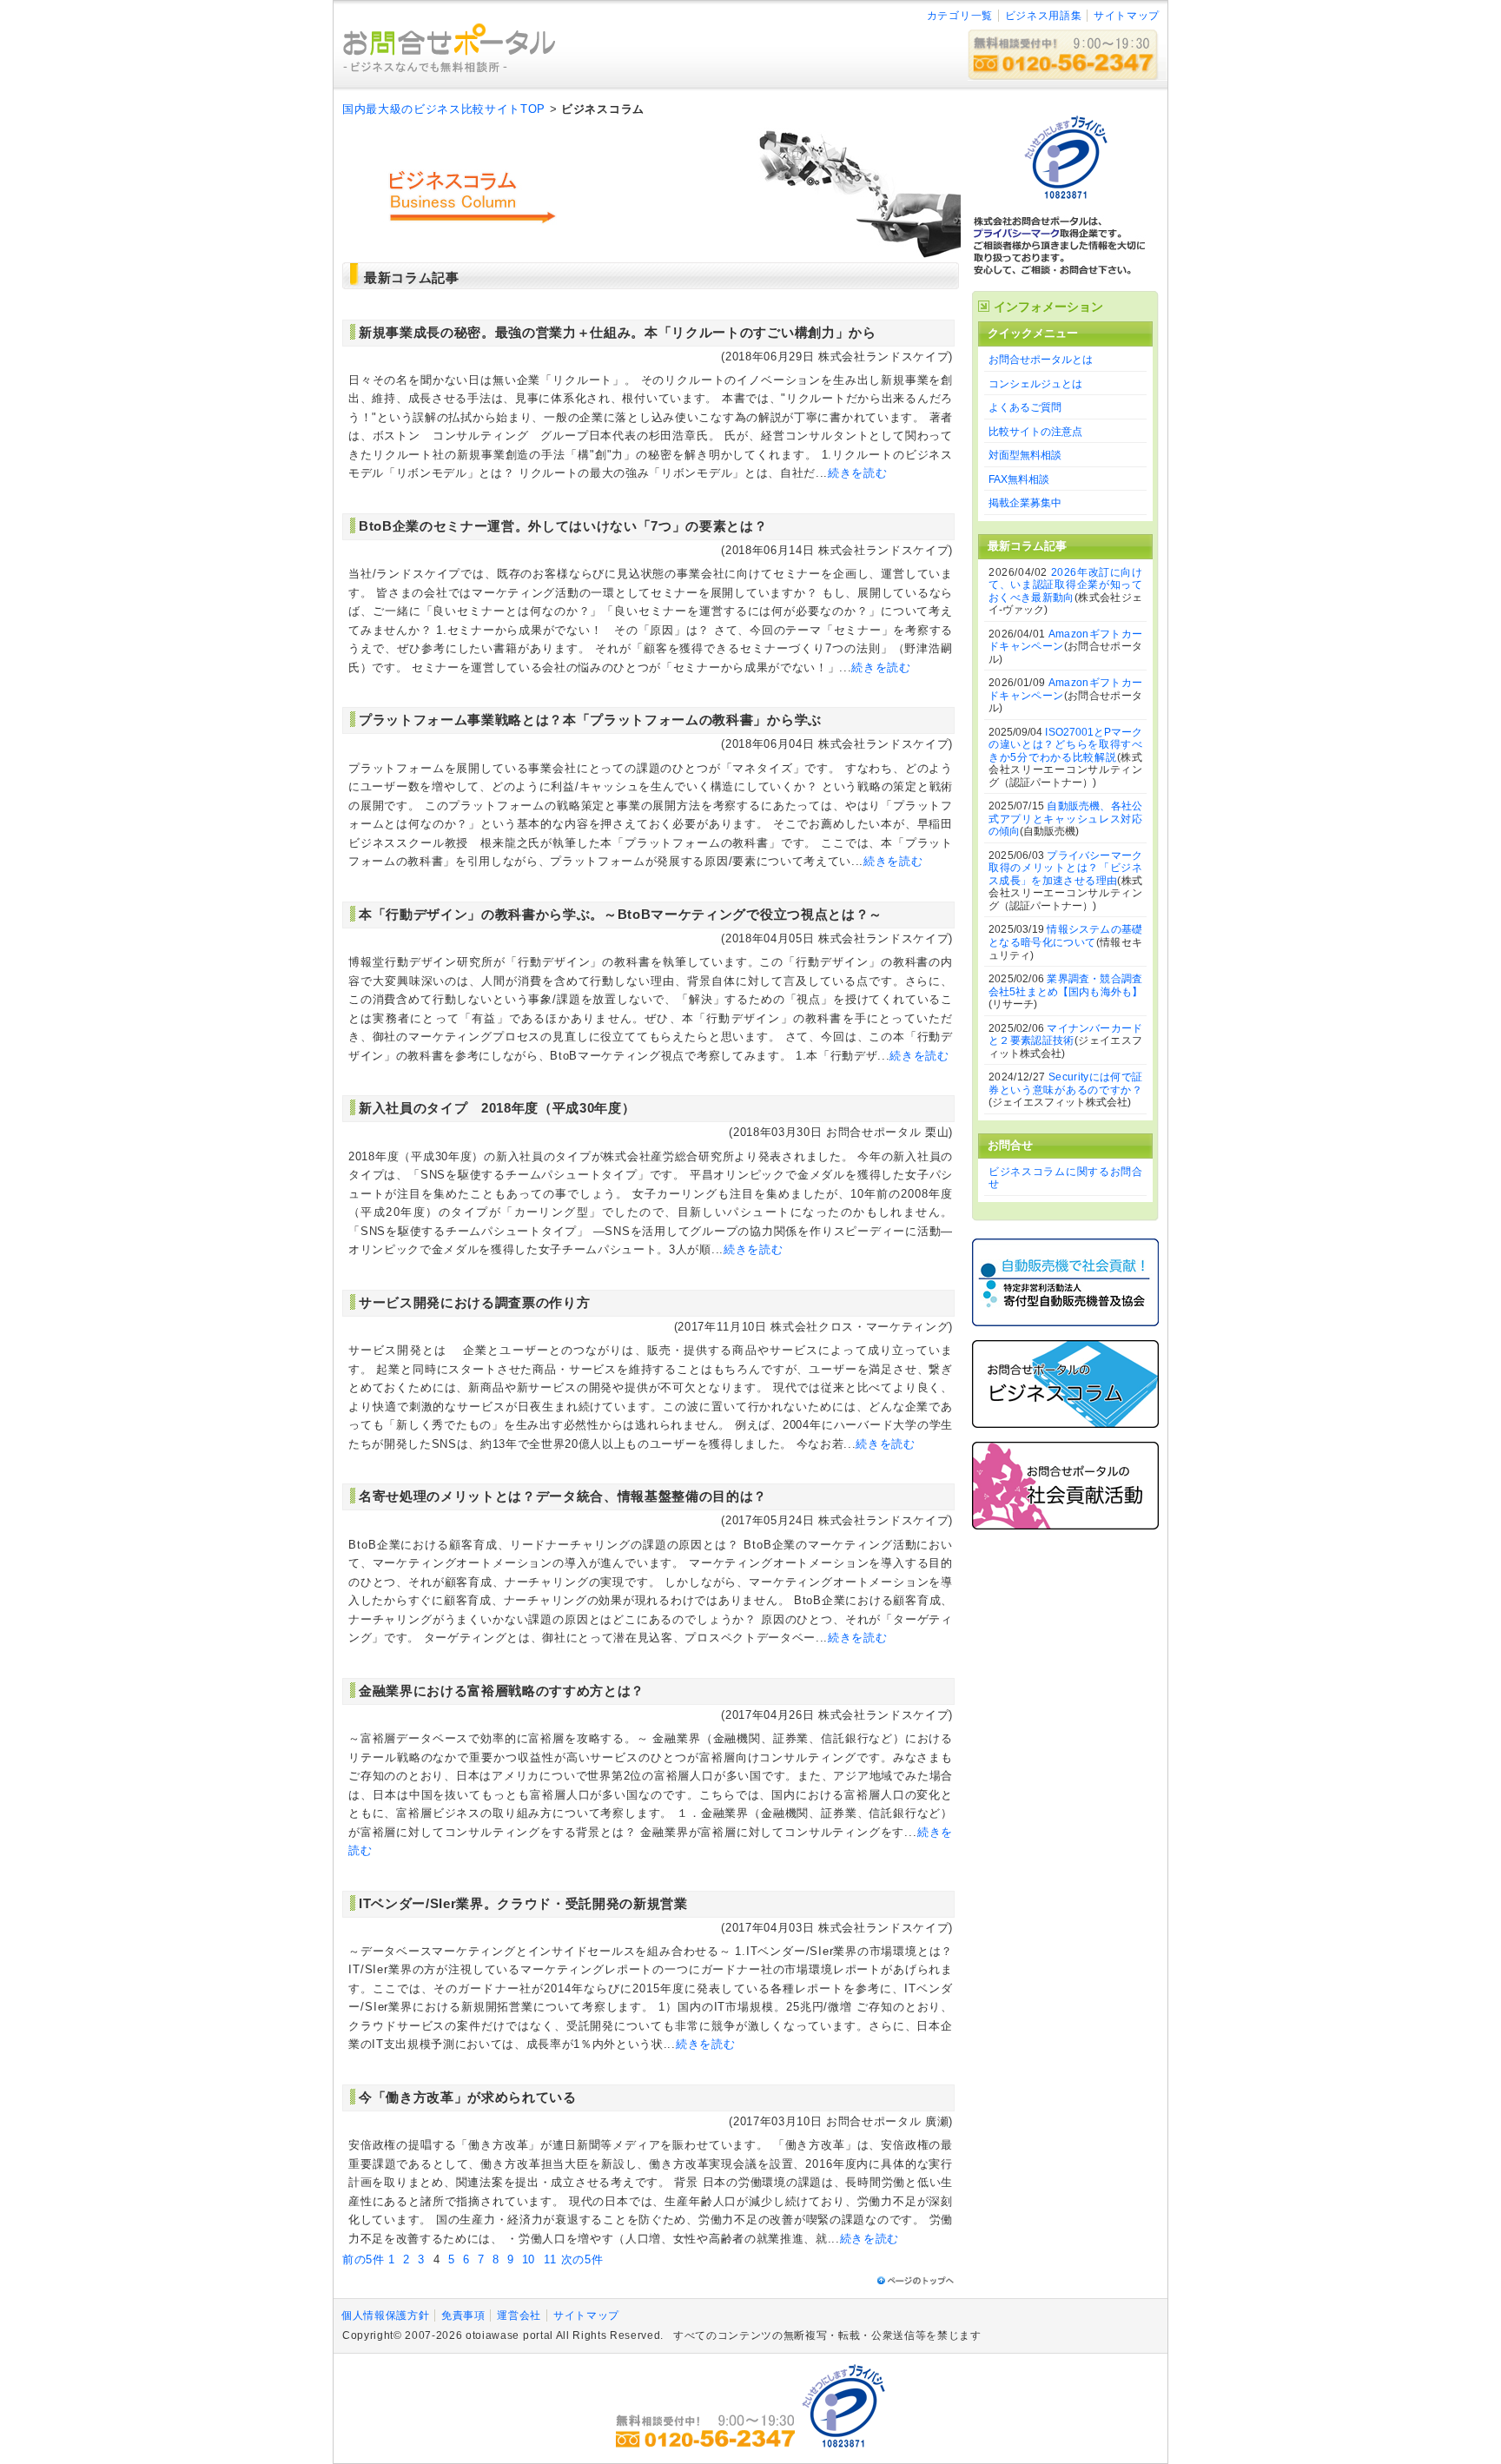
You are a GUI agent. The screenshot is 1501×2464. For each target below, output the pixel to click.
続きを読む (857, 473)
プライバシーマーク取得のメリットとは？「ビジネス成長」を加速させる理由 (1065, 868)
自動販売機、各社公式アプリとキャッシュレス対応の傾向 (1065, 819)
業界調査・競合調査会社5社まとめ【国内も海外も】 (1065, 985)
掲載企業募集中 (1025, 503)
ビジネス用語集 (1044, 16)
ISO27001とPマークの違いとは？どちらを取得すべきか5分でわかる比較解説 (1065, 745)
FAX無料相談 (1019, 479)
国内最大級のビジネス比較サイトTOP (444, 109)
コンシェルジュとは (1035, 384)
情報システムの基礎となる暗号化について (1065, 936)
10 (529, 2259)
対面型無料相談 (1025, 455)
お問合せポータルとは (1041, 360)
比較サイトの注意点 (1035, 432)
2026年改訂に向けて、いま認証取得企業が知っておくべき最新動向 (1065, 585)
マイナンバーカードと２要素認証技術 (1065, 1035)
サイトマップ (1127, 16)
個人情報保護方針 (385, 2315)
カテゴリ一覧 (960, 16)
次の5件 (582, 2259)
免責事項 (463, 2315)
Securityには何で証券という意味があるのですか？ (1065, 1083)
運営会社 (519, 2315)
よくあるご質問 (1025, 407)
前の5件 (364, 2259)
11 (550, 2259)
